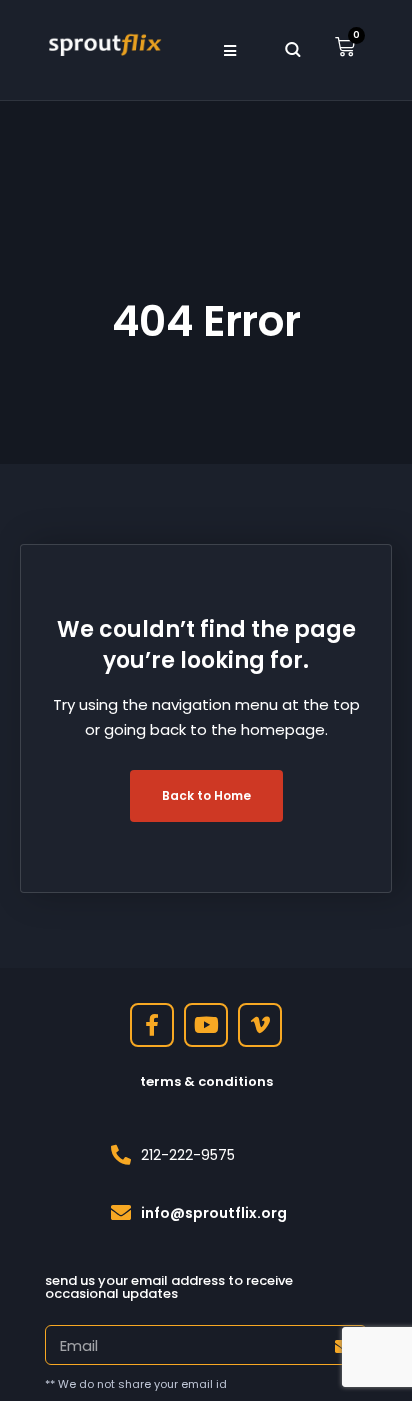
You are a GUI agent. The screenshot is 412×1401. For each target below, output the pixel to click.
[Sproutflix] (103, 43)
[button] (229, 50)
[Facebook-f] (152, 1025)
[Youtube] (206, 1025)
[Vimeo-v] (260, 1025)
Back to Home (206, 795)
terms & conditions (206, 1081)
